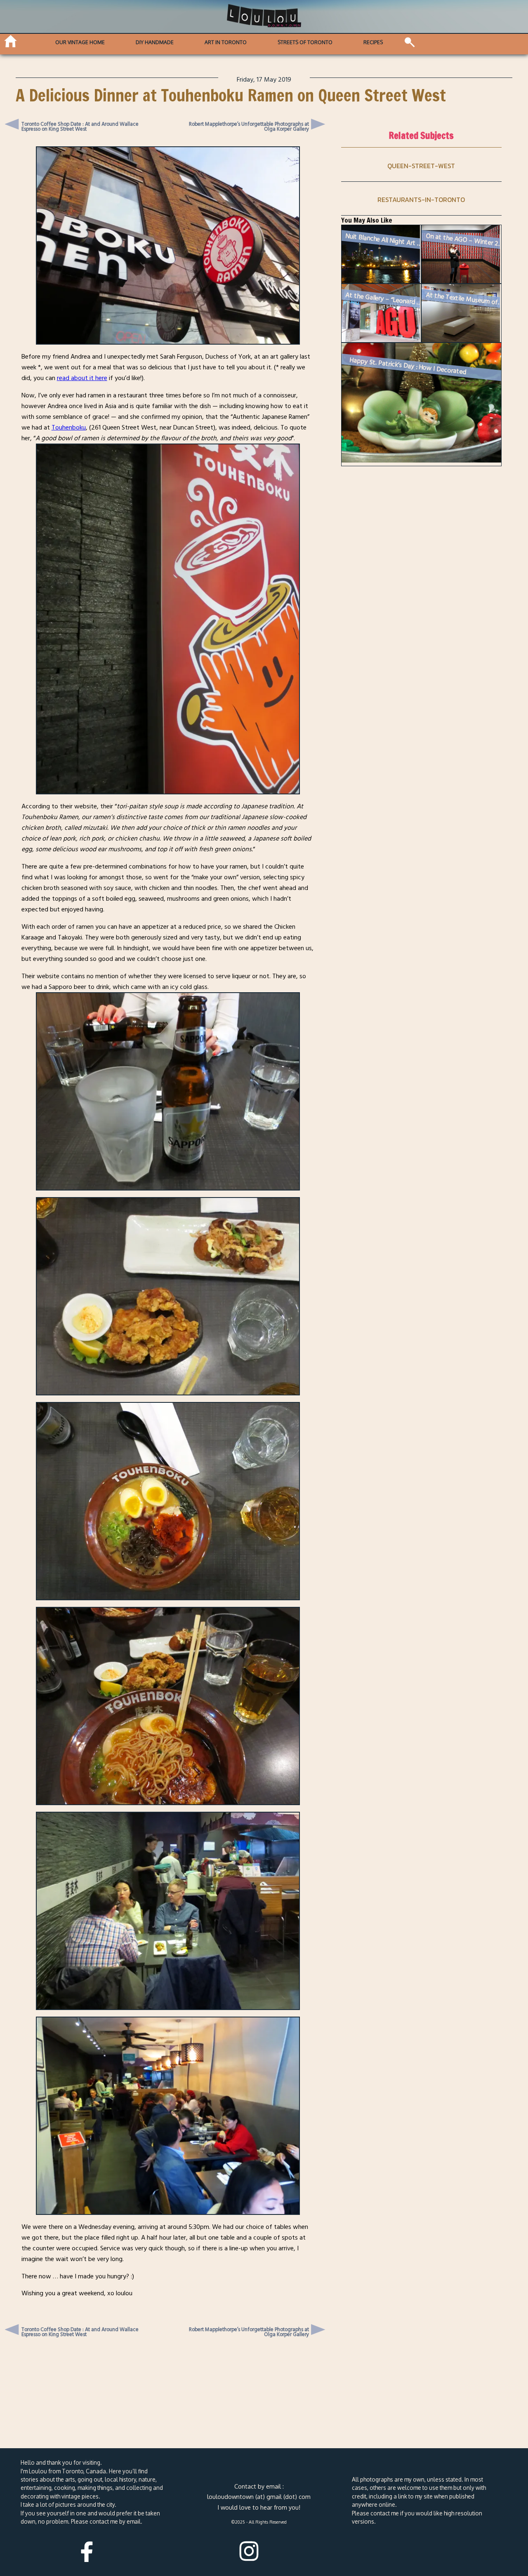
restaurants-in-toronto (421, 200)
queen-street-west (421, 166)
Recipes (373, 42)
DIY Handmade (155, 42)
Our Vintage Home (80, 42)
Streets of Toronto (305, 42)
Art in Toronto (226, 42)
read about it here (82, 378)
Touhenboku (69, 427)
